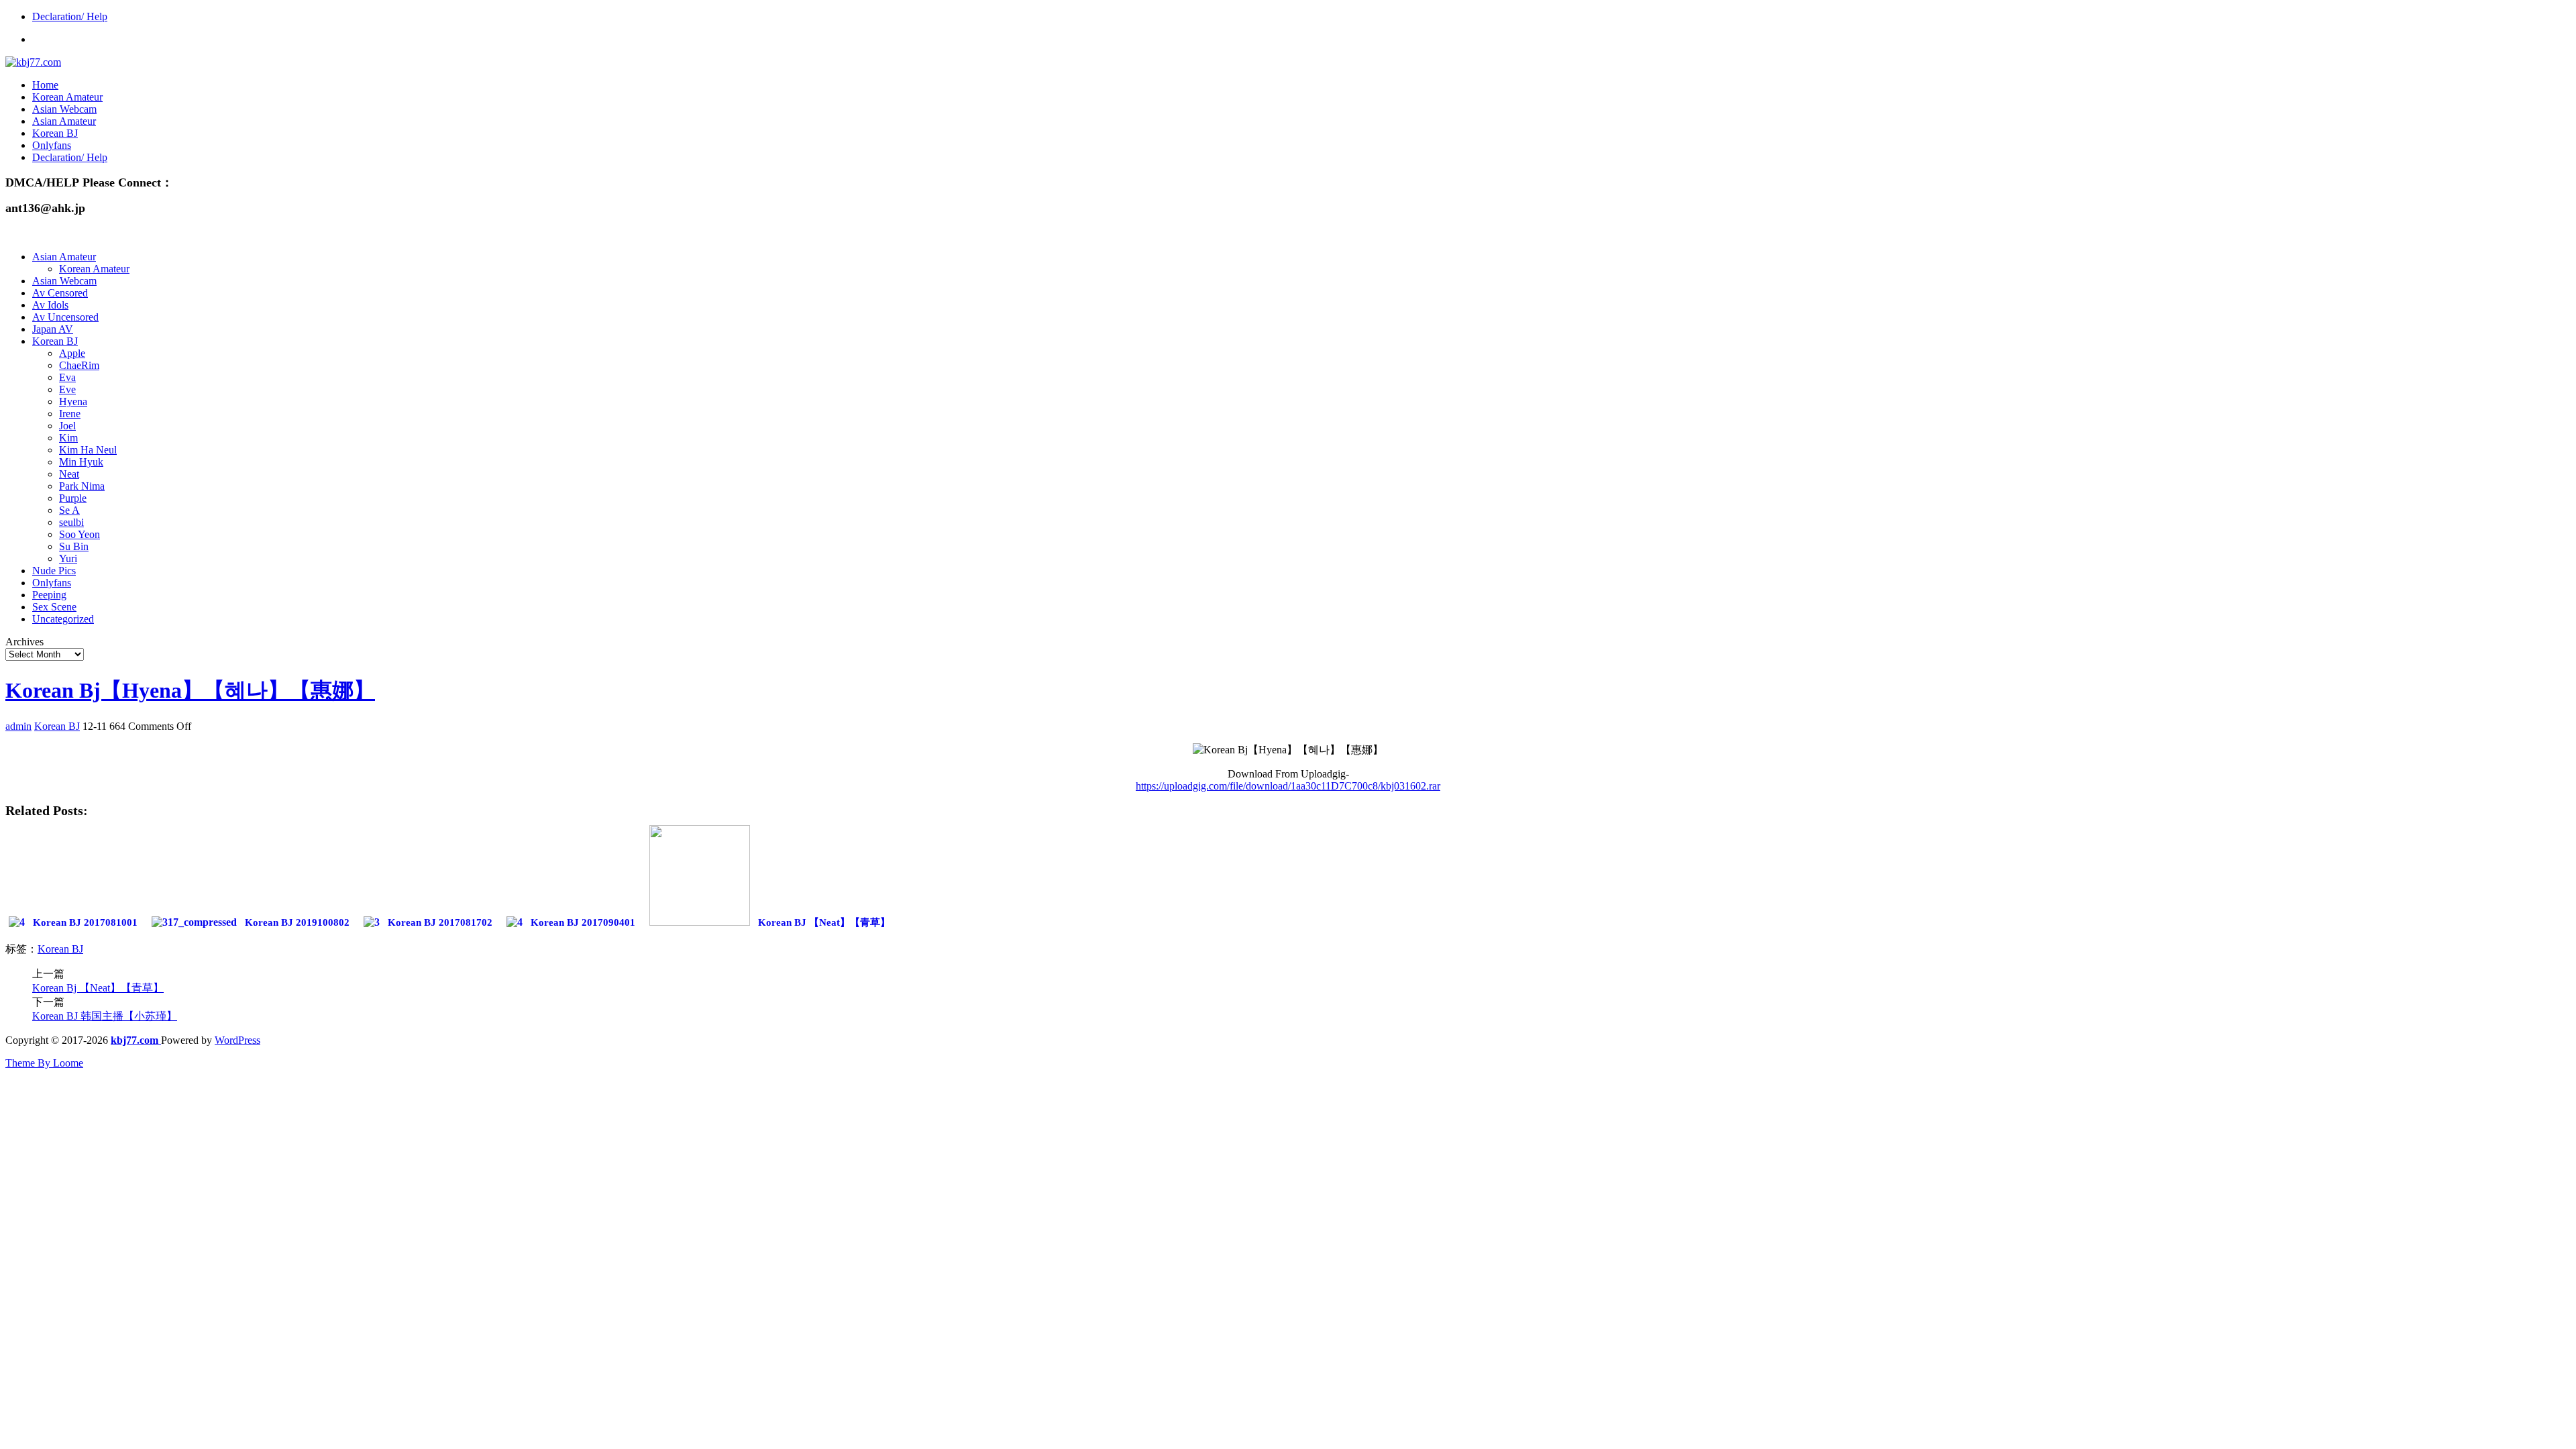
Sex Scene (54, 607)
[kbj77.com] (33, 62)
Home (45, 85)
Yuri (68, 558)
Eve (67, 389)
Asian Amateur (64, 121)
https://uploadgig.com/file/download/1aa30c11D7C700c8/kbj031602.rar (1288, 786)
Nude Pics (54, 571)
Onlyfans (52, 145)
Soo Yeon (79, 534)
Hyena (73, 401)
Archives (24, 642)
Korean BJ (55, 133)
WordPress (237, 1040)
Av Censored (60, 293)
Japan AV (53, 329)
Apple (72, 353)
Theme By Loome (44, 1063)
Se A (69, 510)
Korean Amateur (67, 97)
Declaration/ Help (70, 16)
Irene (70, 414)
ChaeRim (79, 365)
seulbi (71, 522)
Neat (69, 474)
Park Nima (82, 486)
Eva (67, 377)
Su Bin (74, 546)
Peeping (49, 595)
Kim (68, 438)
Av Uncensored (65, 317)
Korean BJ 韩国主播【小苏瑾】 (105, 1016)
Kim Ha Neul (88, 450)
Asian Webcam (64, 109)
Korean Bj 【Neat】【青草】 (98, 988)
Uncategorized (63, 619)
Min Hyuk (81, 462)
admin (18, 726)
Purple (73, 498)
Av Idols (50, 305)
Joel (67, 426)
